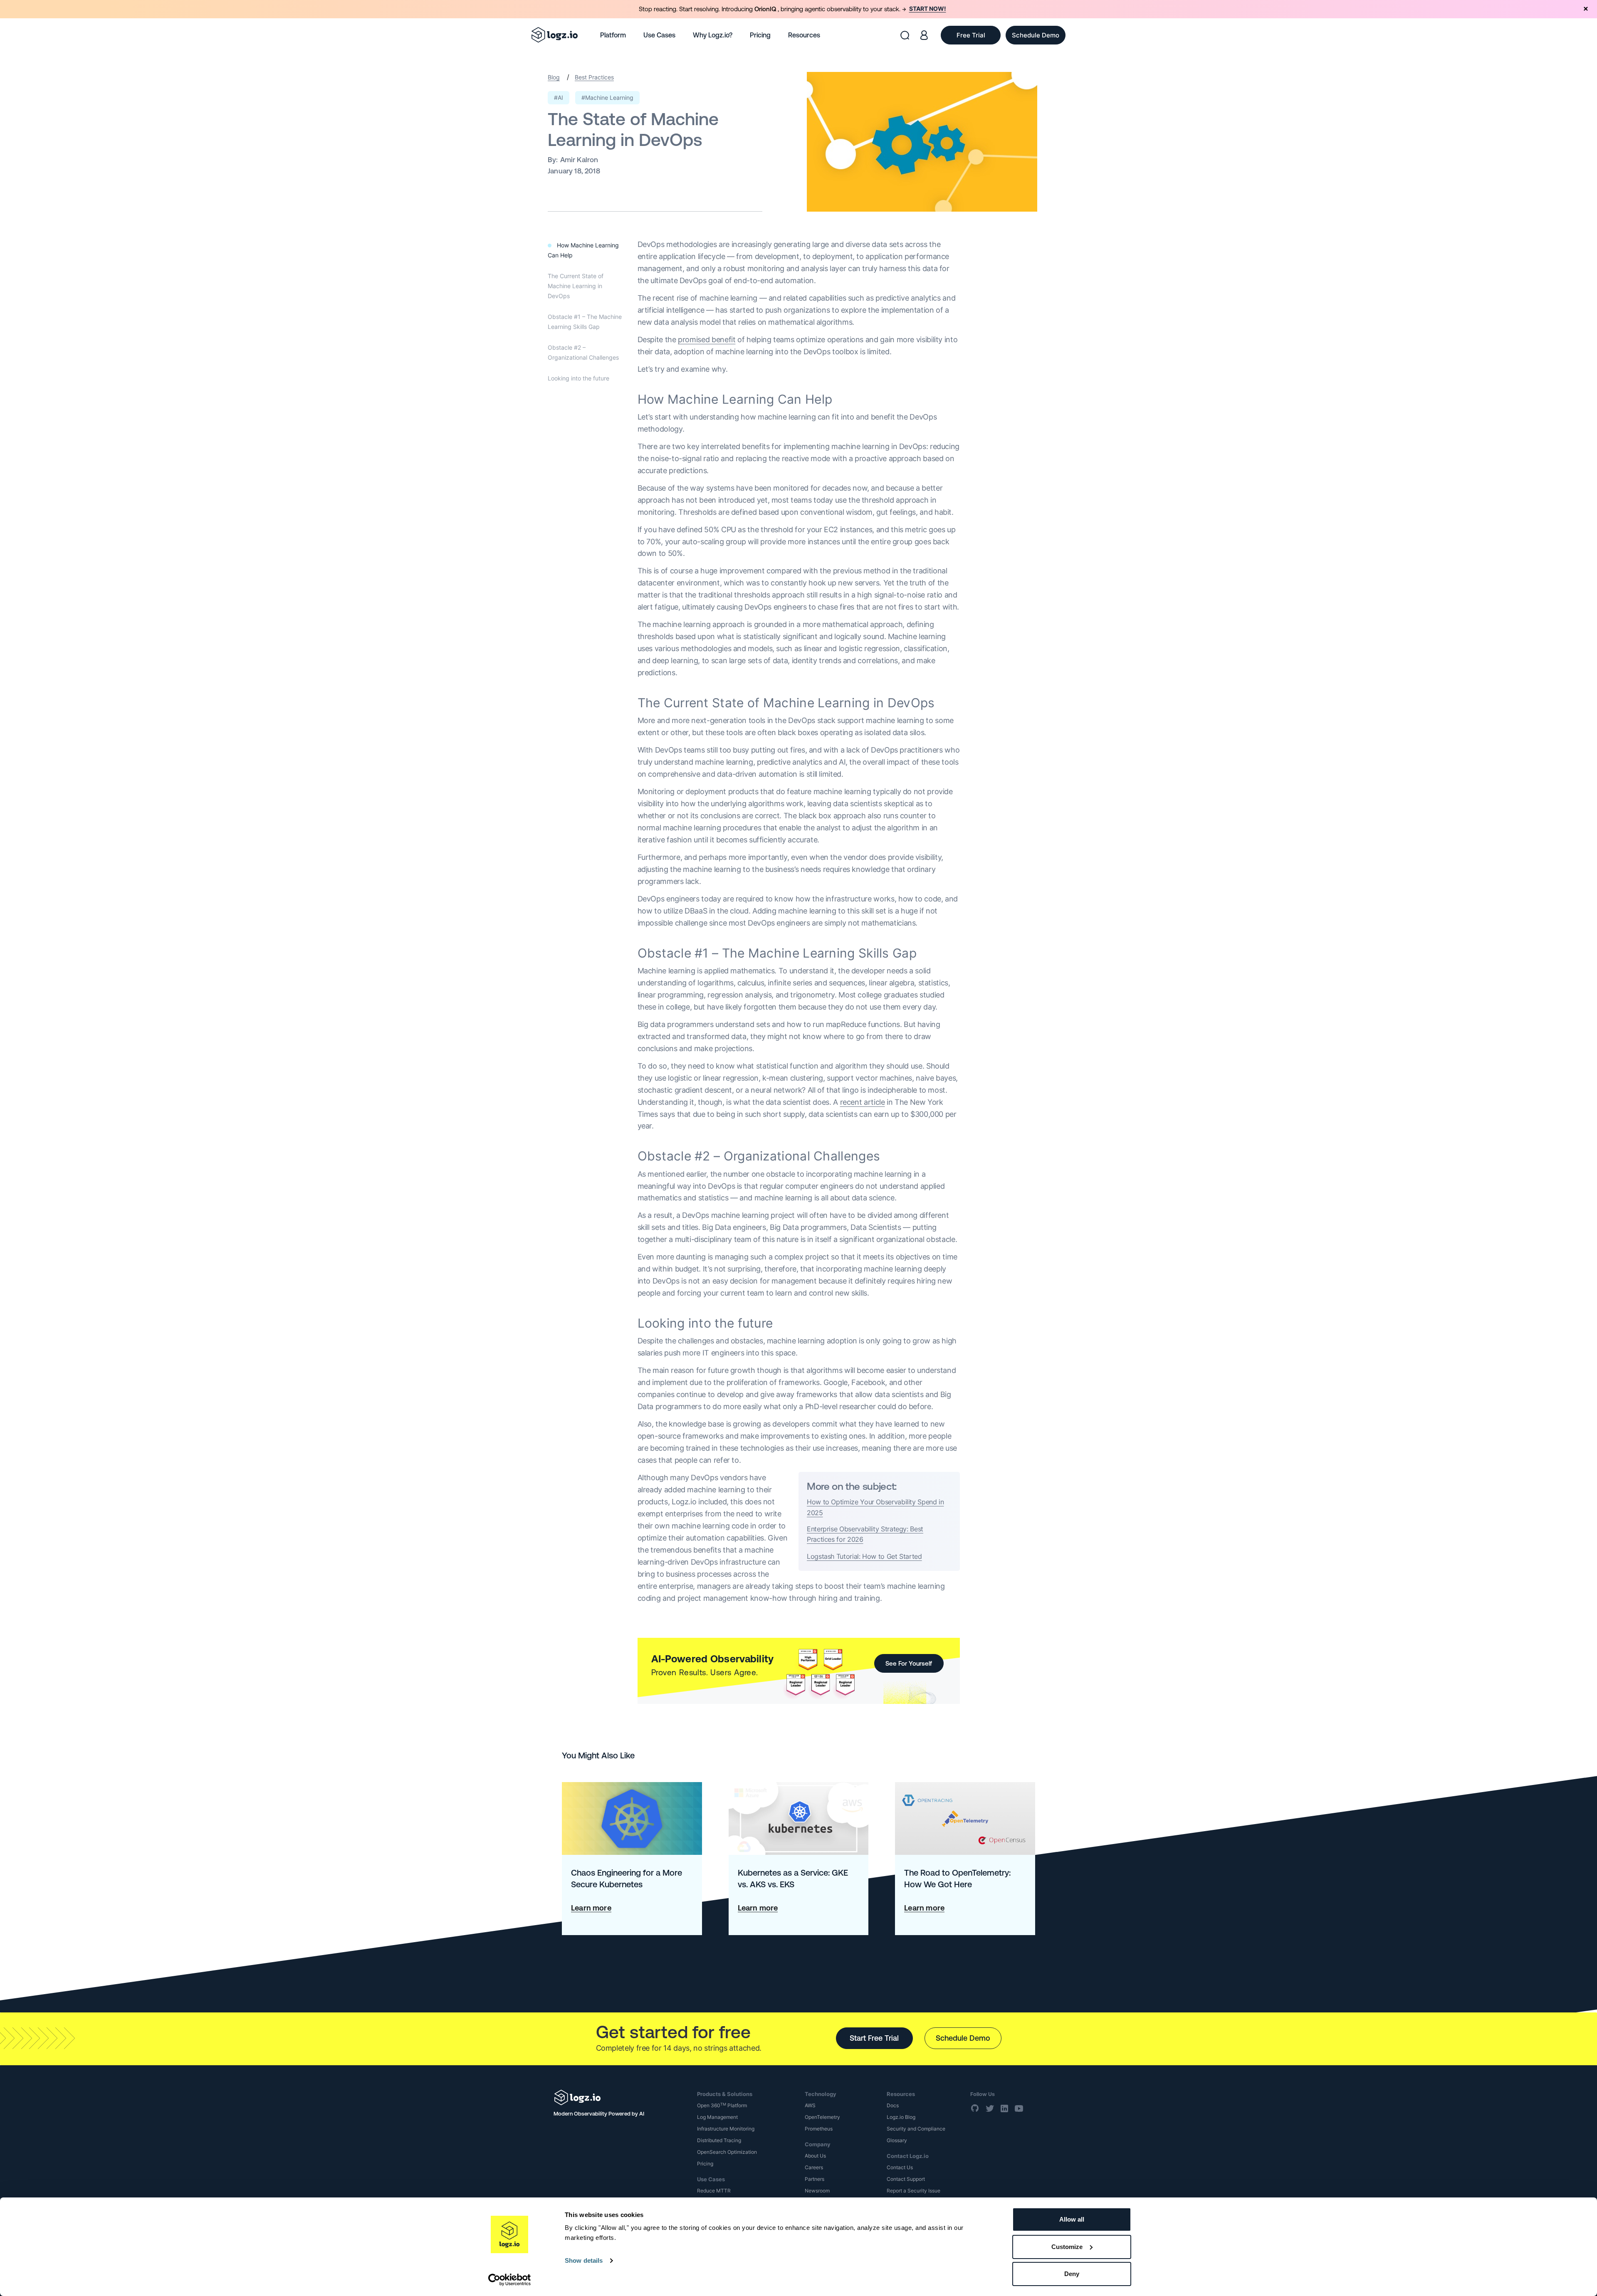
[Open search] (905, 35)
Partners (815, 2179)
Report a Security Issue (913, 2191)
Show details (584, 2260)
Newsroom (817, 2191)
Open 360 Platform (722, 2105)
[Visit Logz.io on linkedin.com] (1004, 2108)
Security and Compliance (916, 2129)
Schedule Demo (963, 2038)
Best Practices (594, 77)
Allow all (1072, 2219)
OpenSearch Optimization (727, 2152)
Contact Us (900, 2167)
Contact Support (906, 2179)
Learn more (591, 1908)
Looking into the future (578, 378)
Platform (613, 35)
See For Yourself (909, 1663)
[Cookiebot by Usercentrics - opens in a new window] (510, 2280)
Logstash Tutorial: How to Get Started (864, 1556)
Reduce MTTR (714, 2191)
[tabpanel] (798, 9)
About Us (815, 2156)
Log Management (717, 2117)
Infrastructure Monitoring (726, 2129)
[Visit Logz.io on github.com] (975, 2108)
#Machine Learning (607, 98)
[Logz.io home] (555, 35)
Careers (814, 2167)
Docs (893, 2105)
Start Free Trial (874, 2038)
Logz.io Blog (901, 2117)
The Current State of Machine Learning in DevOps (576, 286)
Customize (1067, 2247)
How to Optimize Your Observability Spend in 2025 (875, 1507)
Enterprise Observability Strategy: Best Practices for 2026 (865, 1534)
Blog (554, 77)
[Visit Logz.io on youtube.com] (1019, 2108)
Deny (1072, 2274)
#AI (559, 98)
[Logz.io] (619, 2097)
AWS (810, 2105)
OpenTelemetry (822, 2117)
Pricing (760, 35)
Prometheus (819, 2129)
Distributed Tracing (719, 2140)
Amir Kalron (579, 160)
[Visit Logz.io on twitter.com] (990, 2108)
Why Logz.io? (713, 35)
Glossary (897, 2140)
